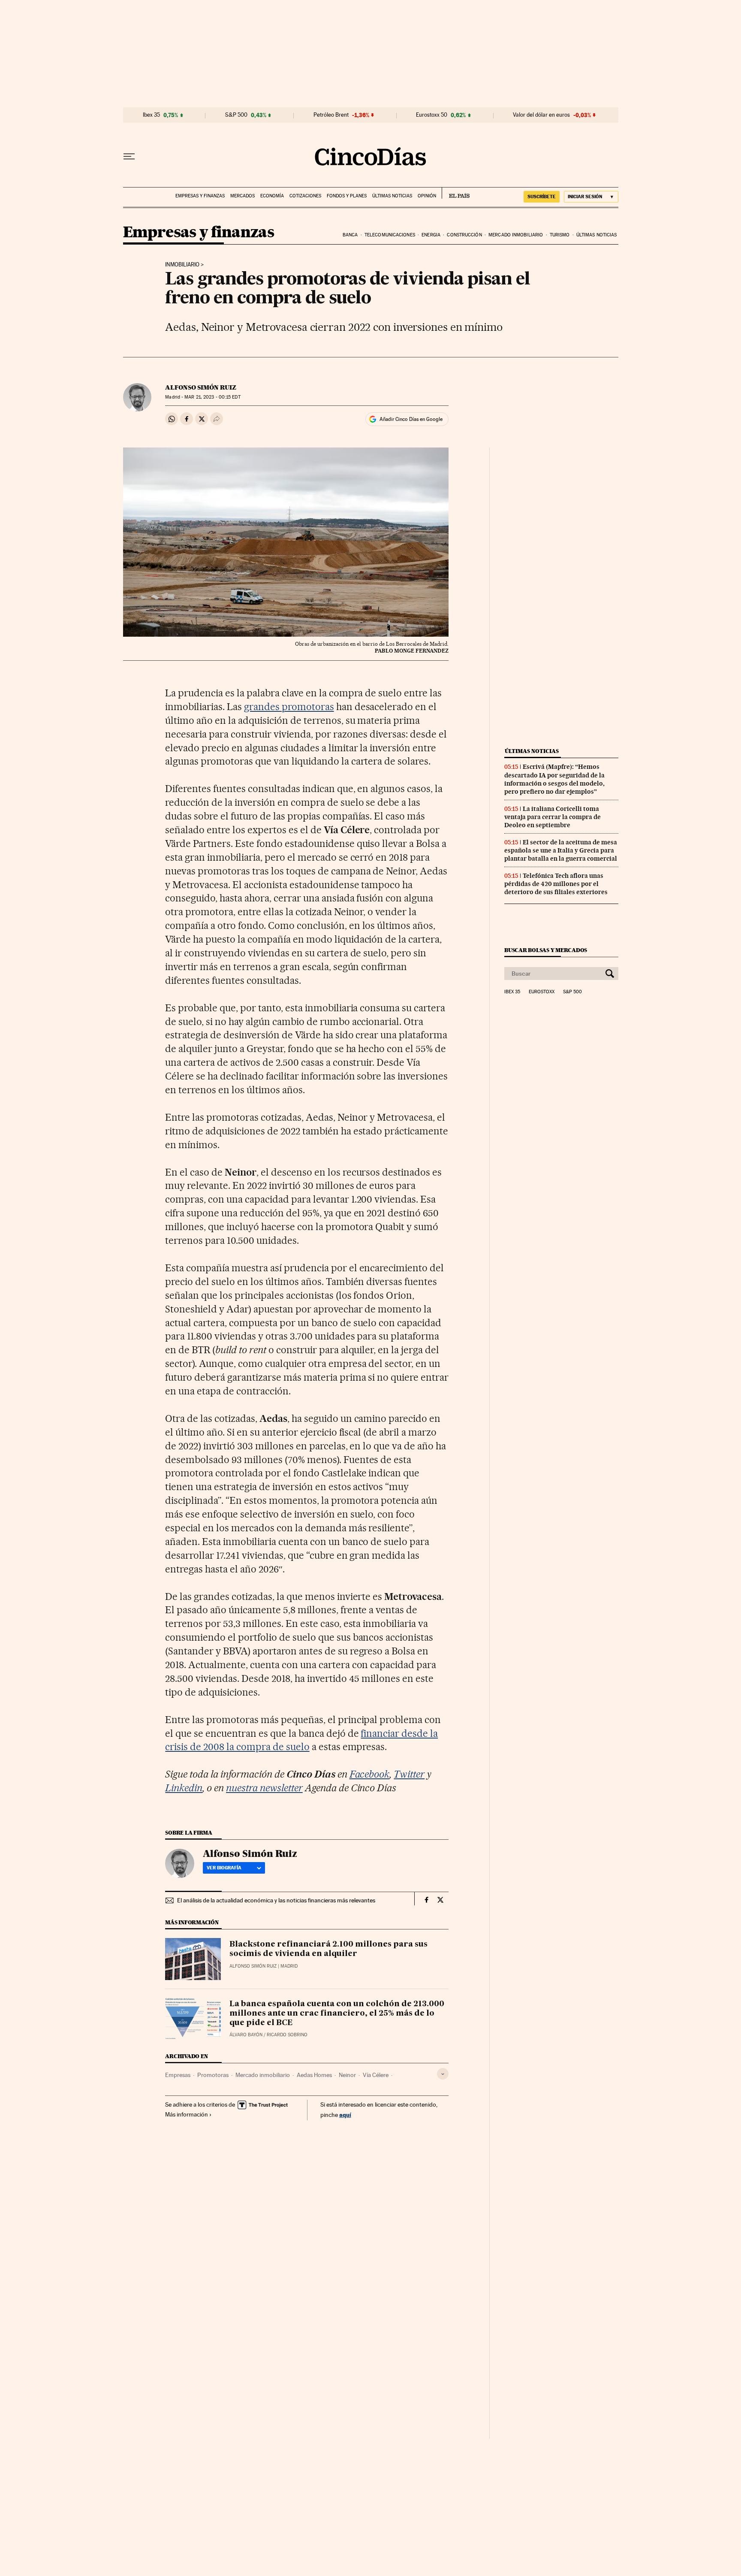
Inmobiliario (182, 265)
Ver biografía (224, 1868)
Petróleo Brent (331, 115)
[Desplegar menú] (129, 157)
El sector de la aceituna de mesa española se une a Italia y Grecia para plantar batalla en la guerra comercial (561, 850)
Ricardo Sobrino (287, 2035)
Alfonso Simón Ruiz (201, 387)
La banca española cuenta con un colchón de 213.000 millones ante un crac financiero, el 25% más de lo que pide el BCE (337, 2014)
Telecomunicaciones (390, 235)
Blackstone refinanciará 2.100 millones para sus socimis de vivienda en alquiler (328, 1949)
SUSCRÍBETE (542, 197)
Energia (431, 235)
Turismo (560, 235)
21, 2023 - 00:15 (212, 397)
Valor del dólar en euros (541, 115)
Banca (350, 235)
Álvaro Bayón (246, 2035)
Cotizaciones (305, 196)
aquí (345, 2115)
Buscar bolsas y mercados (546, 950)
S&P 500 (236, 115)
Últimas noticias (392, 196)
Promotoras (213, 2075)
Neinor (347, 2075)
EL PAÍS (456, 193)
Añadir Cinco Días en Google (411, 419)
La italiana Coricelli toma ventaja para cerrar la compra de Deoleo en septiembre (553, 817)
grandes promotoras (289, 707)
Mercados (242, 196)
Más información (187, 2114)
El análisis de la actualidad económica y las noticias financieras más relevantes (276, 1900)
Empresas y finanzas (200, 196)
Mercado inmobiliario (516, 235)
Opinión (427, 196)
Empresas (178, 2075)
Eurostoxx (542, 992)
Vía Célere (376, 2075)
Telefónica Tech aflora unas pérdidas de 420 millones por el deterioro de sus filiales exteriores (556, 884)
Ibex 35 (151, 115)
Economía (272, 196)
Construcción (464, 235)
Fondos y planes (347, 196)
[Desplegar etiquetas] (443, 2074)
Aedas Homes (314, 2075)
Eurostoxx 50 (432, 115)
